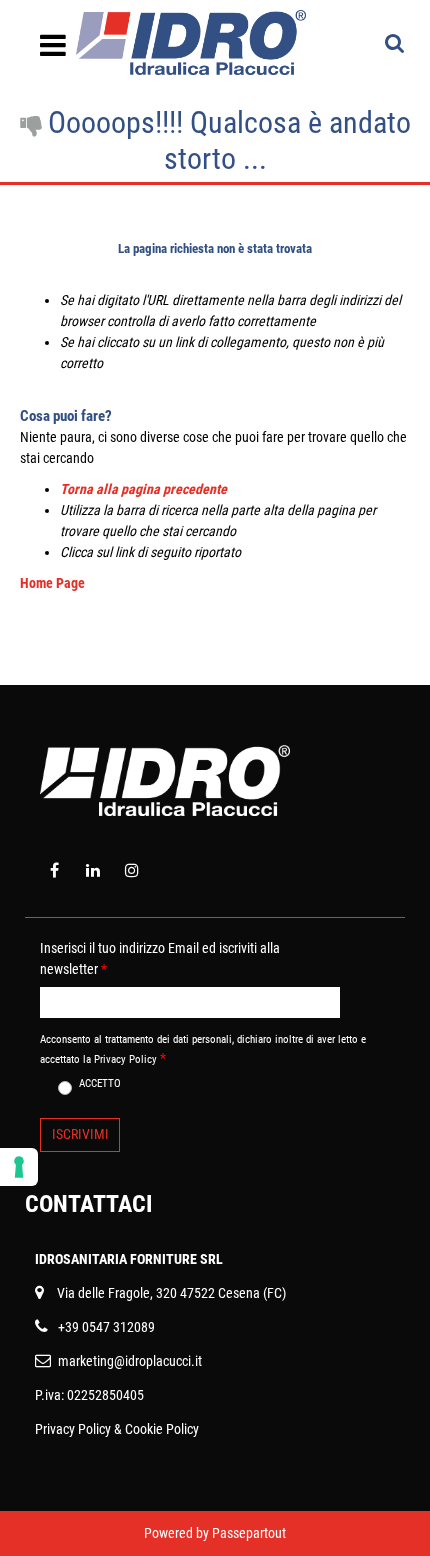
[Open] (53, 51)
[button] (80, 1135)
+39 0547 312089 (106, 1327)
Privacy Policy (73, 1429)
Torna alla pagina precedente (143, 489)
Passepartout (249, 1533)
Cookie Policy (162, 1429)
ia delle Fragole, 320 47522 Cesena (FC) (175, 1293)
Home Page (52, 583)
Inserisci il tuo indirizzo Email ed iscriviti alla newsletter (160, 958)
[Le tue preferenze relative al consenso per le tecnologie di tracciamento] (19, 1167)
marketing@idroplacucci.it (130, 1361)
